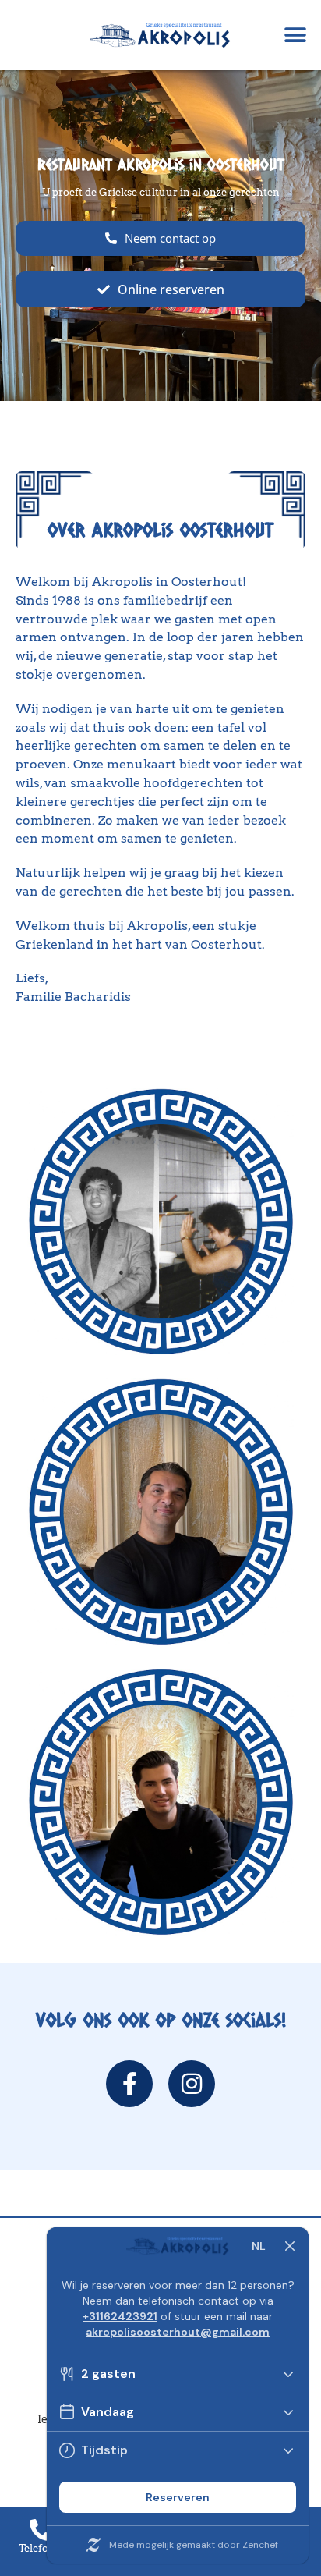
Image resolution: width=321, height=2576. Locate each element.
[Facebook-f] (129, 2084)
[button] (296, 35)
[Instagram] (192, 2084)
